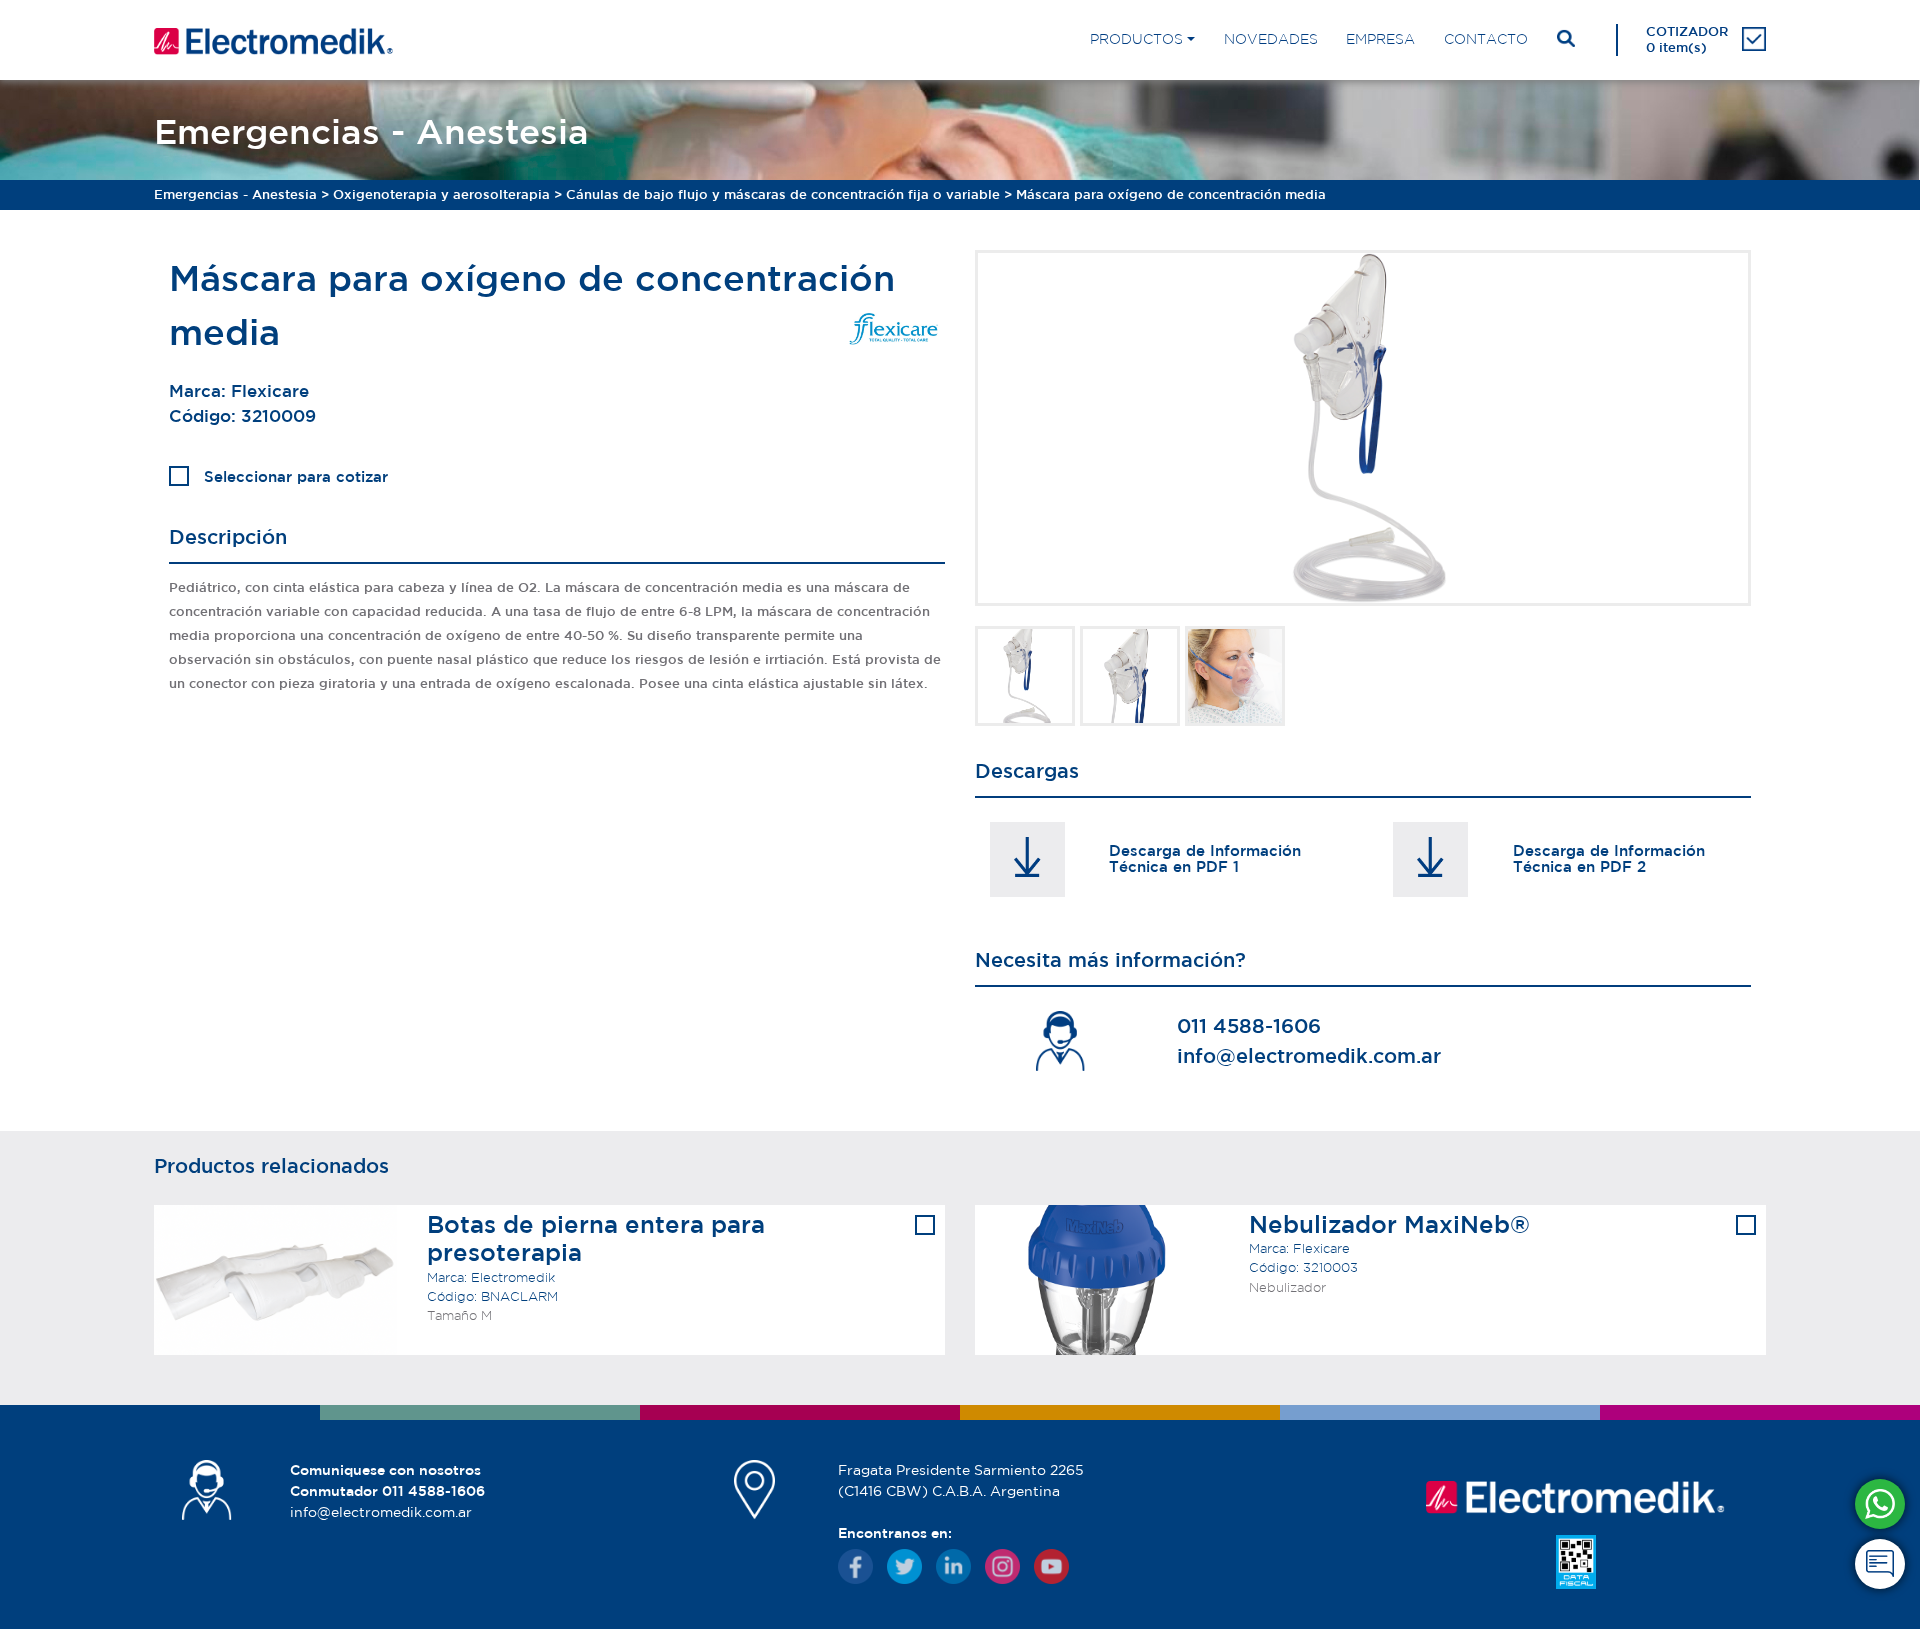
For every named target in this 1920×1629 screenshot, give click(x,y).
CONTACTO (1486, 39)
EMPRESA (1380, 39)
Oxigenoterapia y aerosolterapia (441, 194)
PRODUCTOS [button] (1136, 39)
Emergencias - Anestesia (235, 194)
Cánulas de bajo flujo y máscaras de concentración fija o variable (783, 194)
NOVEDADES (1271, 39)
